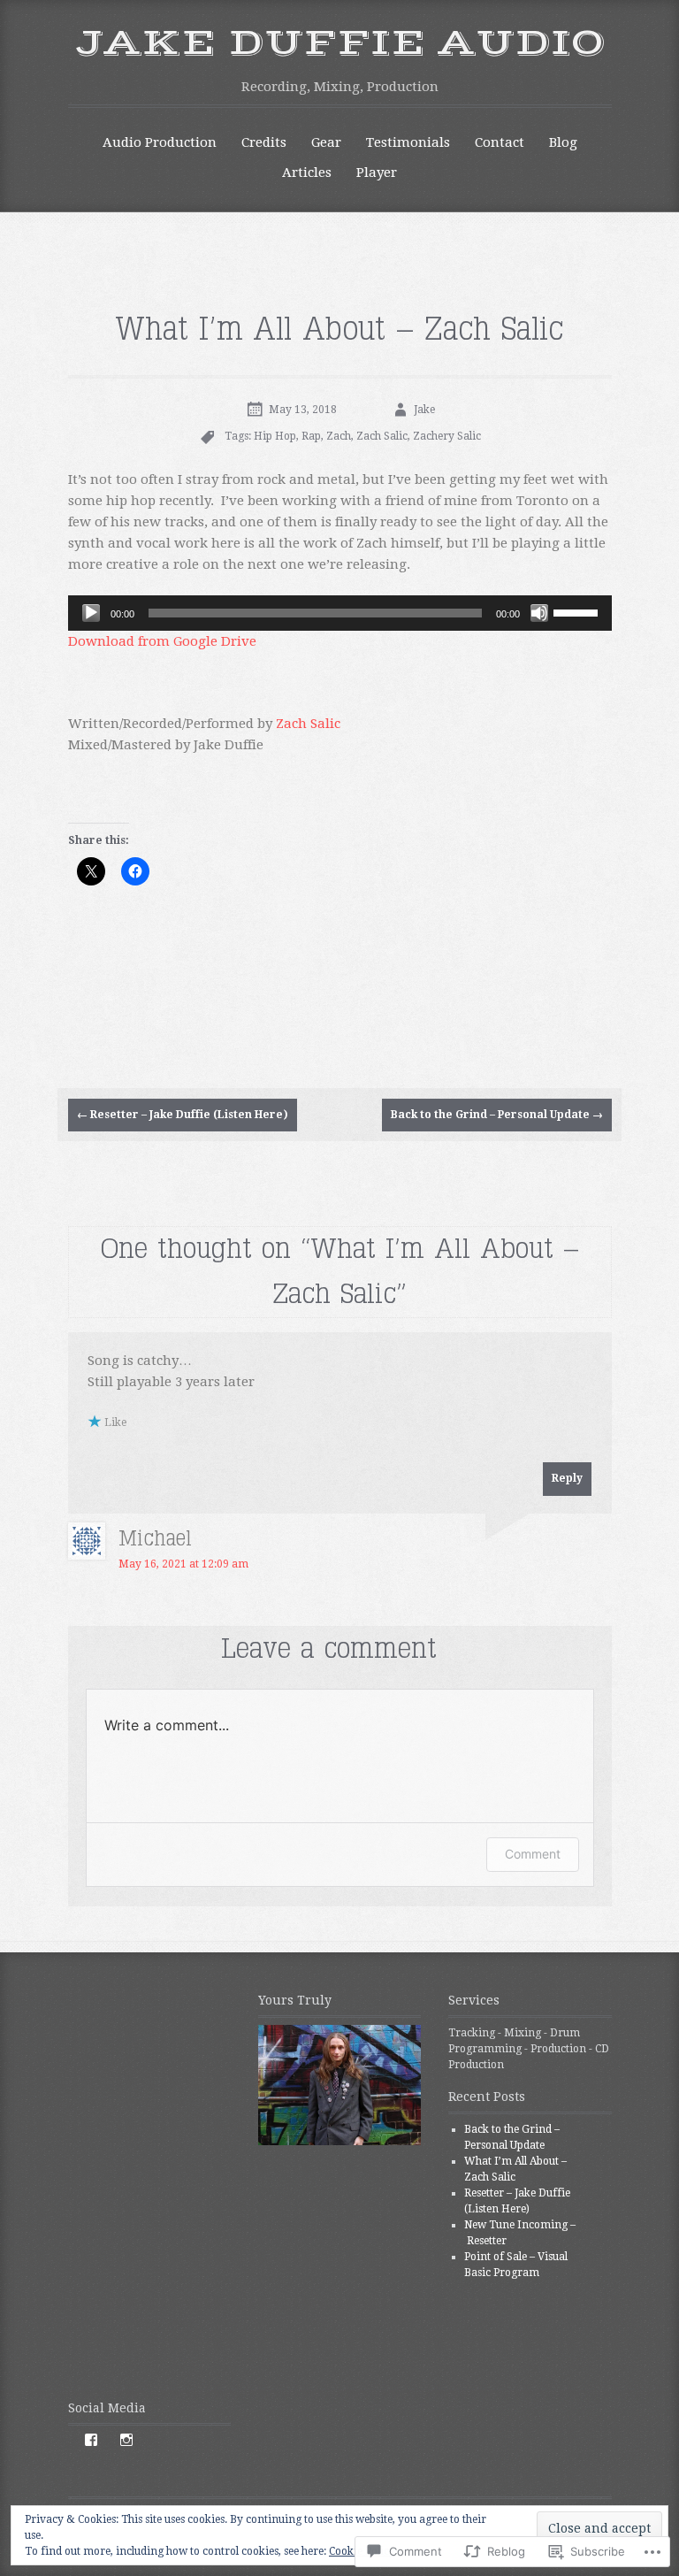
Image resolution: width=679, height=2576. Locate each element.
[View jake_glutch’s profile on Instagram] (126, 2440)
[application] (340, 613)
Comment (533, 1854)
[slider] (578, 611)
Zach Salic (382, 436)
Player (377, 172)
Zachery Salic (447, 436)
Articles (307, 172)
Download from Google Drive (162, 641)
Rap (311, 436)
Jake (424, 410)
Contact (500, 142)
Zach (339, 436)
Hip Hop (275, 436)
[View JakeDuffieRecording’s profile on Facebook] (91, 2440)
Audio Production (160, 142)
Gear (326, 142)
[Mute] (539, 613)
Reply (567, 1478)
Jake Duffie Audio (340, 43)
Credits (264, 142)
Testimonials (408, 142)
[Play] (91, 613)
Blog (563, 142)
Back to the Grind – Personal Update (497, 1115)
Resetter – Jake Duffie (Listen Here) (183, 1115)
